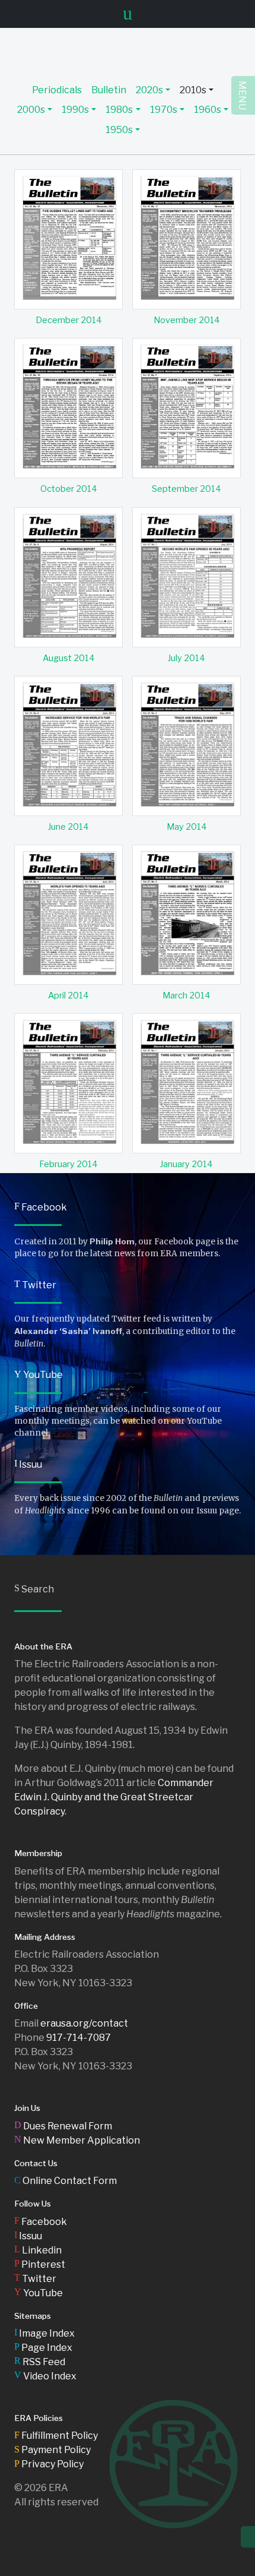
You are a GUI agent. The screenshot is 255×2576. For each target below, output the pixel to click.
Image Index (44, 2333)
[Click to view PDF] (68, 239)
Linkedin (38, 2250)
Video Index (45, 2376)
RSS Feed (40, 2362)
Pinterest (40, 2264)
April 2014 (68, 995)
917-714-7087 (79, 2038)
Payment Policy (52, 2450)
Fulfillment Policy (56, 2436)
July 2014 (187, 658)
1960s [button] (208, 110)
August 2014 (69, 658)
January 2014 (187, 1164)
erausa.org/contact (84, 2023)
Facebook (41, 1207)
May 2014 (187, 827)
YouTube (39, 1375)
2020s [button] (149, 90)
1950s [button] (119, 130)
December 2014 (69, 320)
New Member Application (77, 2140)
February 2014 (68, 1164)
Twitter (35, 1285)
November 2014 (187, 320)
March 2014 (187, 995)
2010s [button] (193, 90)
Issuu (28, 1464)
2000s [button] (31, 110)
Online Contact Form (66, 2181)
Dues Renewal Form (63, 2126)
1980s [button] (119, 110)
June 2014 (68, 827)
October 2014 (69, 489)
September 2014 (187, 489)
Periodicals (57, 90)
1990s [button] (75, 110)
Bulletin (109, 90)
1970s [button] (164, 110)
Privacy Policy (49, 2464)
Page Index (43, 2348)
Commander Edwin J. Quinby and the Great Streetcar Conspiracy (114, 1797)
